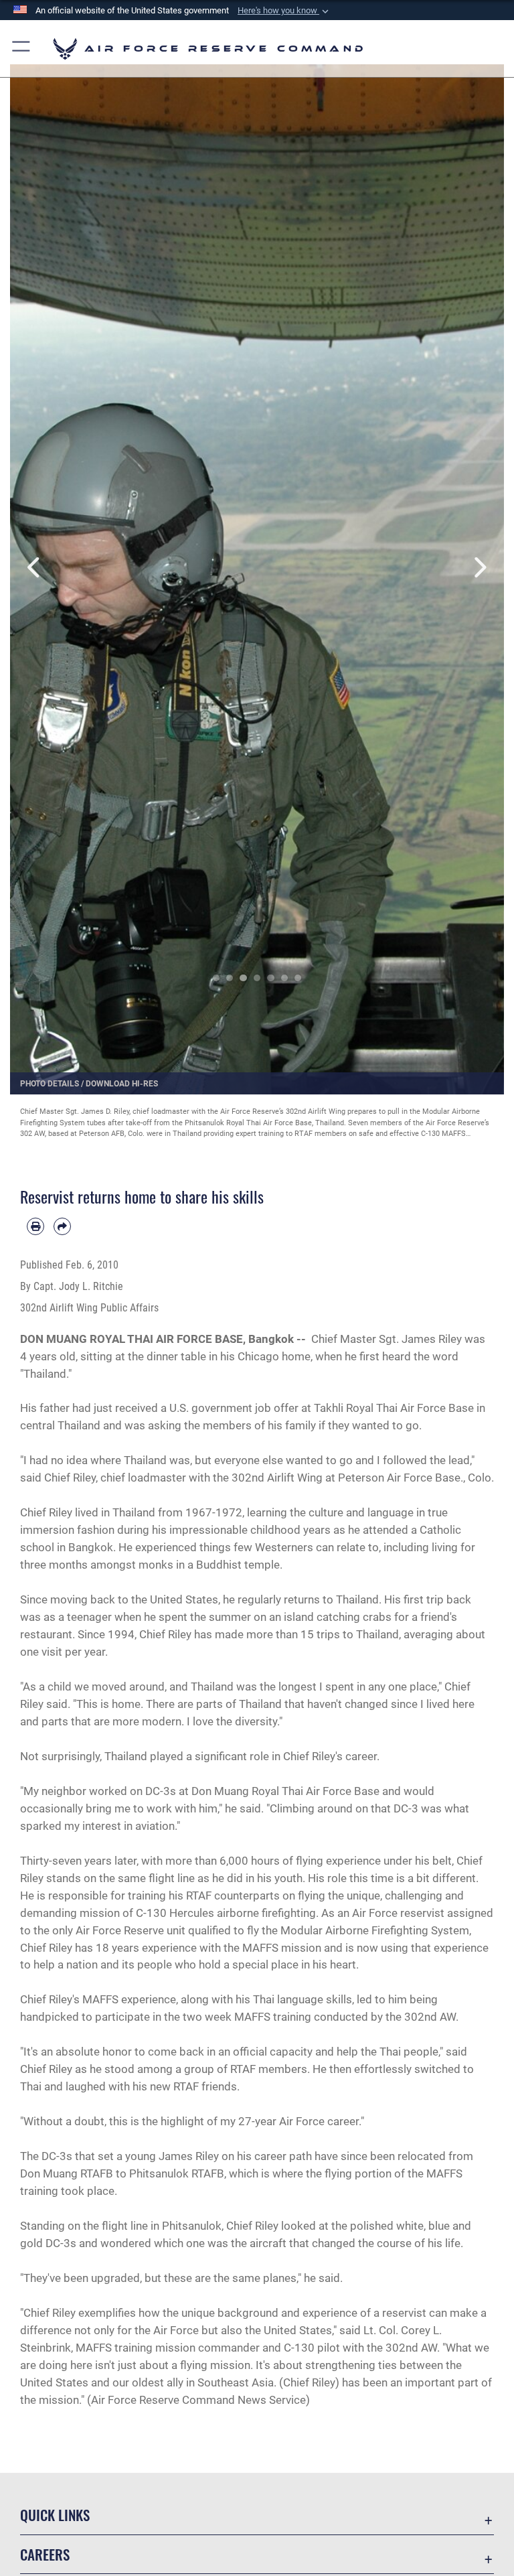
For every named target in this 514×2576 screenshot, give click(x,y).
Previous (35, 568)
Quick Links (55, 2515)
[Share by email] (62, 1226)
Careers (45, 2554)
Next (479, 568)
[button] (284, 11)
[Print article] (35, 1226)
